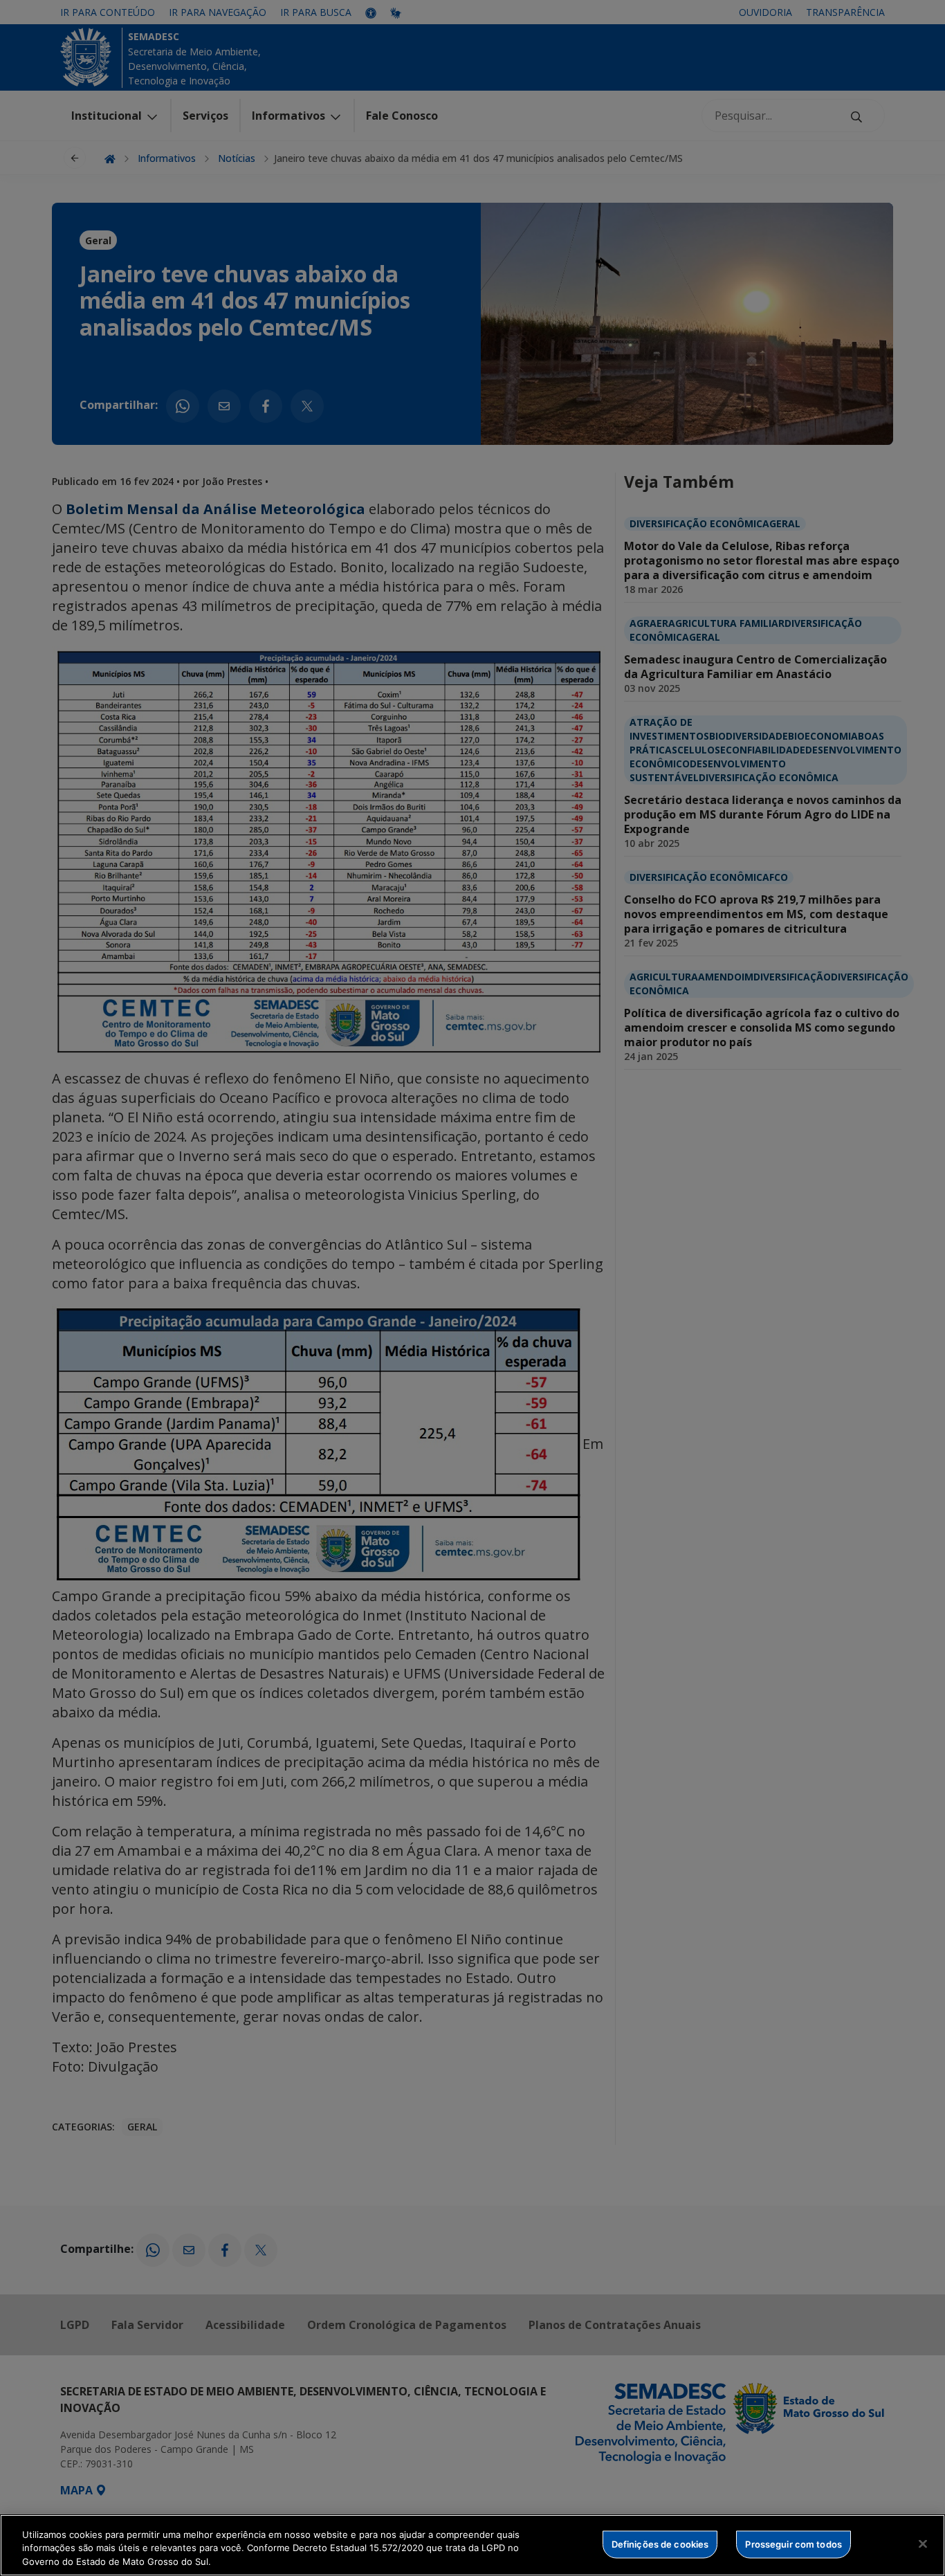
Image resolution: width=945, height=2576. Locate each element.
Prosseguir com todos (793, 2543)
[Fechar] (923, 2543)
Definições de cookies (660, 2543)
